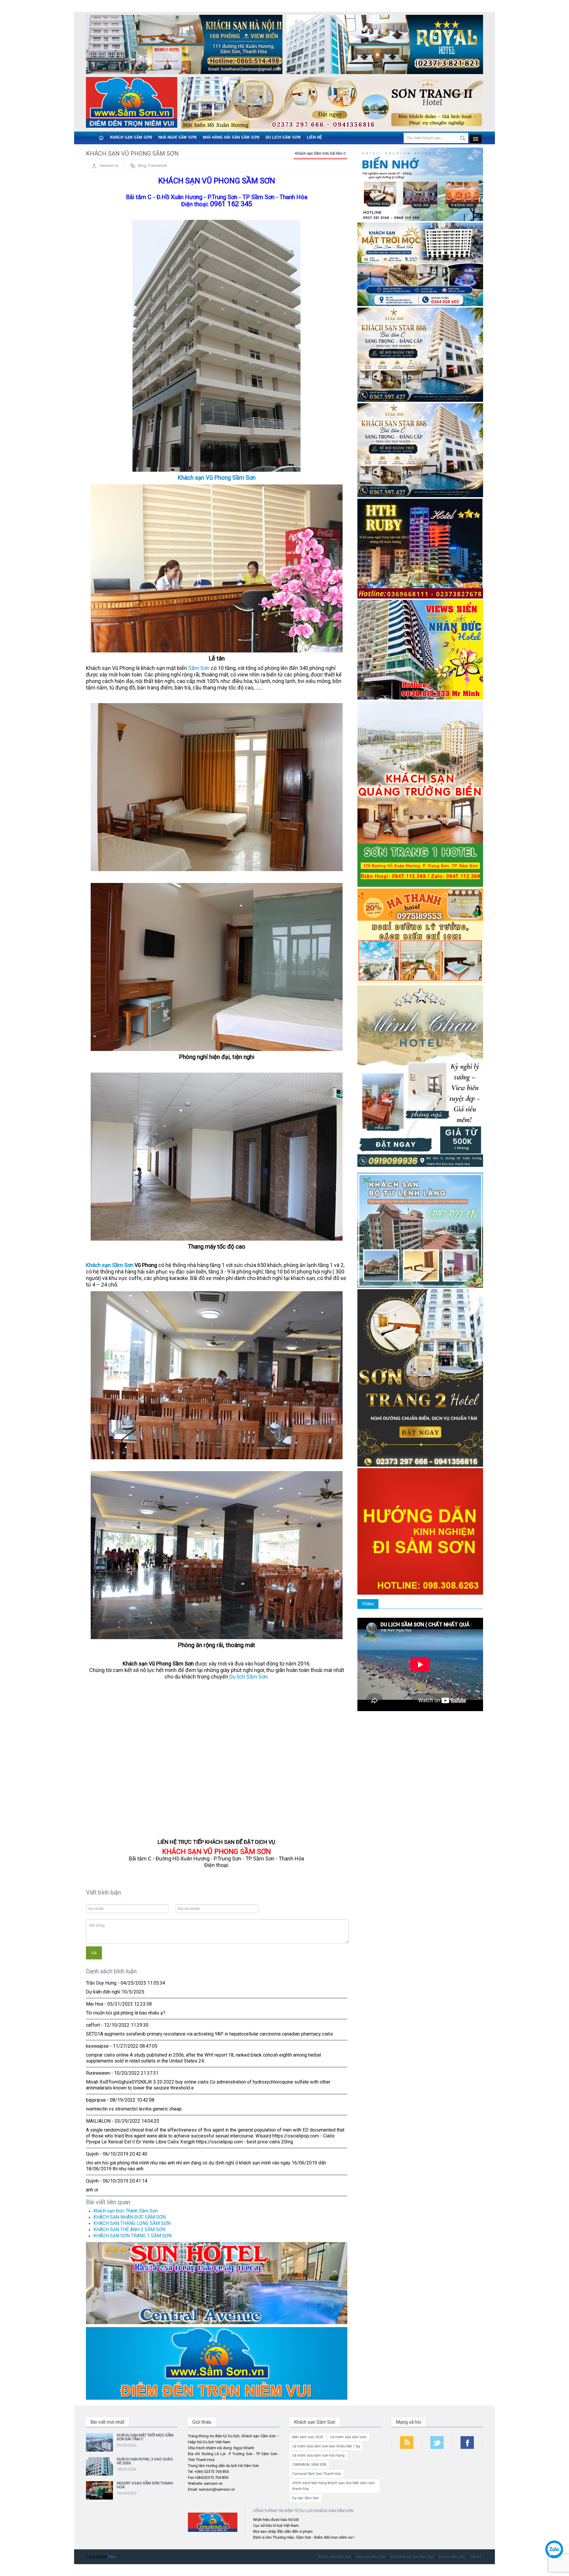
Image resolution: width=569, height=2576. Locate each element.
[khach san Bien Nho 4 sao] (420, 184)
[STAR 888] (420, 450)
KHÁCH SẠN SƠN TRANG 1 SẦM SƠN (132, 2236)
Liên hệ (314, 137)
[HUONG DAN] (420, 1531)
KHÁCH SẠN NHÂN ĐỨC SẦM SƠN (130, 2217)
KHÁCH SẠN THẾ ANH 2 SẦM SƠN (129, 2229)
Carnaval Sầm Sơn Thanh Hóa (317, 2474)
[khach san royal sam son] (385, 46)
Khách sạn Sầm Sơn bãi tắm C (321, 153)
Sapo (112, 2557)
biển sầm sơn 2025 (308, 2437)
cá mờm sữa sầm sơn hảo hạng (318, 2455)
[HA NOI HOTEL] (184, 46)
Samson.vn (109, 165)
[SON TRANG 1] (420, 794)
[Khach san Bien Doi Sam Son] (420, 354)
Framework (158, 165)
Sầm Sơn (199, 668)
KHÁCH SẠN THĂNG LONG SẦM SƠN (132, 2223)
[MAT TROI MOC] (420, 264)
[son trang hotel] (332, 104)
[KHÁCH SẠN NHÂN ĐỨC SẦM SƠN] (420, 650)
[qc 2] (217, 2363)
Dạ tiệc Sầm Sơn (306, 2498)
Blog (142, 165)
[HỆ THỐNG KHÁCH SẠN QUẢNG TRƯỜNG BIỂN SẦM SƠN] (217, 2283)
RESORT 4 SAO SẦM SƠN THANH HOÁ (145, 2485)
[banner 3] (132, 104)
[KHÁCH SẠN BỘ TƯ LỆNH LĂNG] (420, 1230)
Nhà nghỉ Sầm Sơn (177, 137)
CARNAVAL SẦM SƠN (309, 2465)
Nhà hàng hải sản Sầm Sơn (231, 137)
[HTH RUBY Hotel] (420, 548)
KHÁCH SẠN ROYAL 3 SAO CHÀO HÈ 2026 (145, 2461)
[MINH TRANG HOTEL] (420, 1078)
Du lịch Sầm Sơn (283, 137)
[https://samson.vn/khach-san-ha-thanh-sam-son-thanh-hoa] (420, 936)
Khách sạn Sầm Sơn (131, 137)
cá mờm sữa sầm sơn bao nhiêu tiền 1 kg (326, 2446)
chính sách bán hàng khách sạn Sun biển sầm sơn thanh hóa (333, 2486)
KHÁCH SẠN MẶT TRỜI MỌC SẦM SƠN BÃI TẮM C (145, 2437)
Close (91, 134)
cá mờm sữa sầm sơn (348, 2437)
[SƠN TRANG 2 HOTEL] (420, 1378)
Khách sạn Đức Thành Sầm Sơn (126, 2211)
